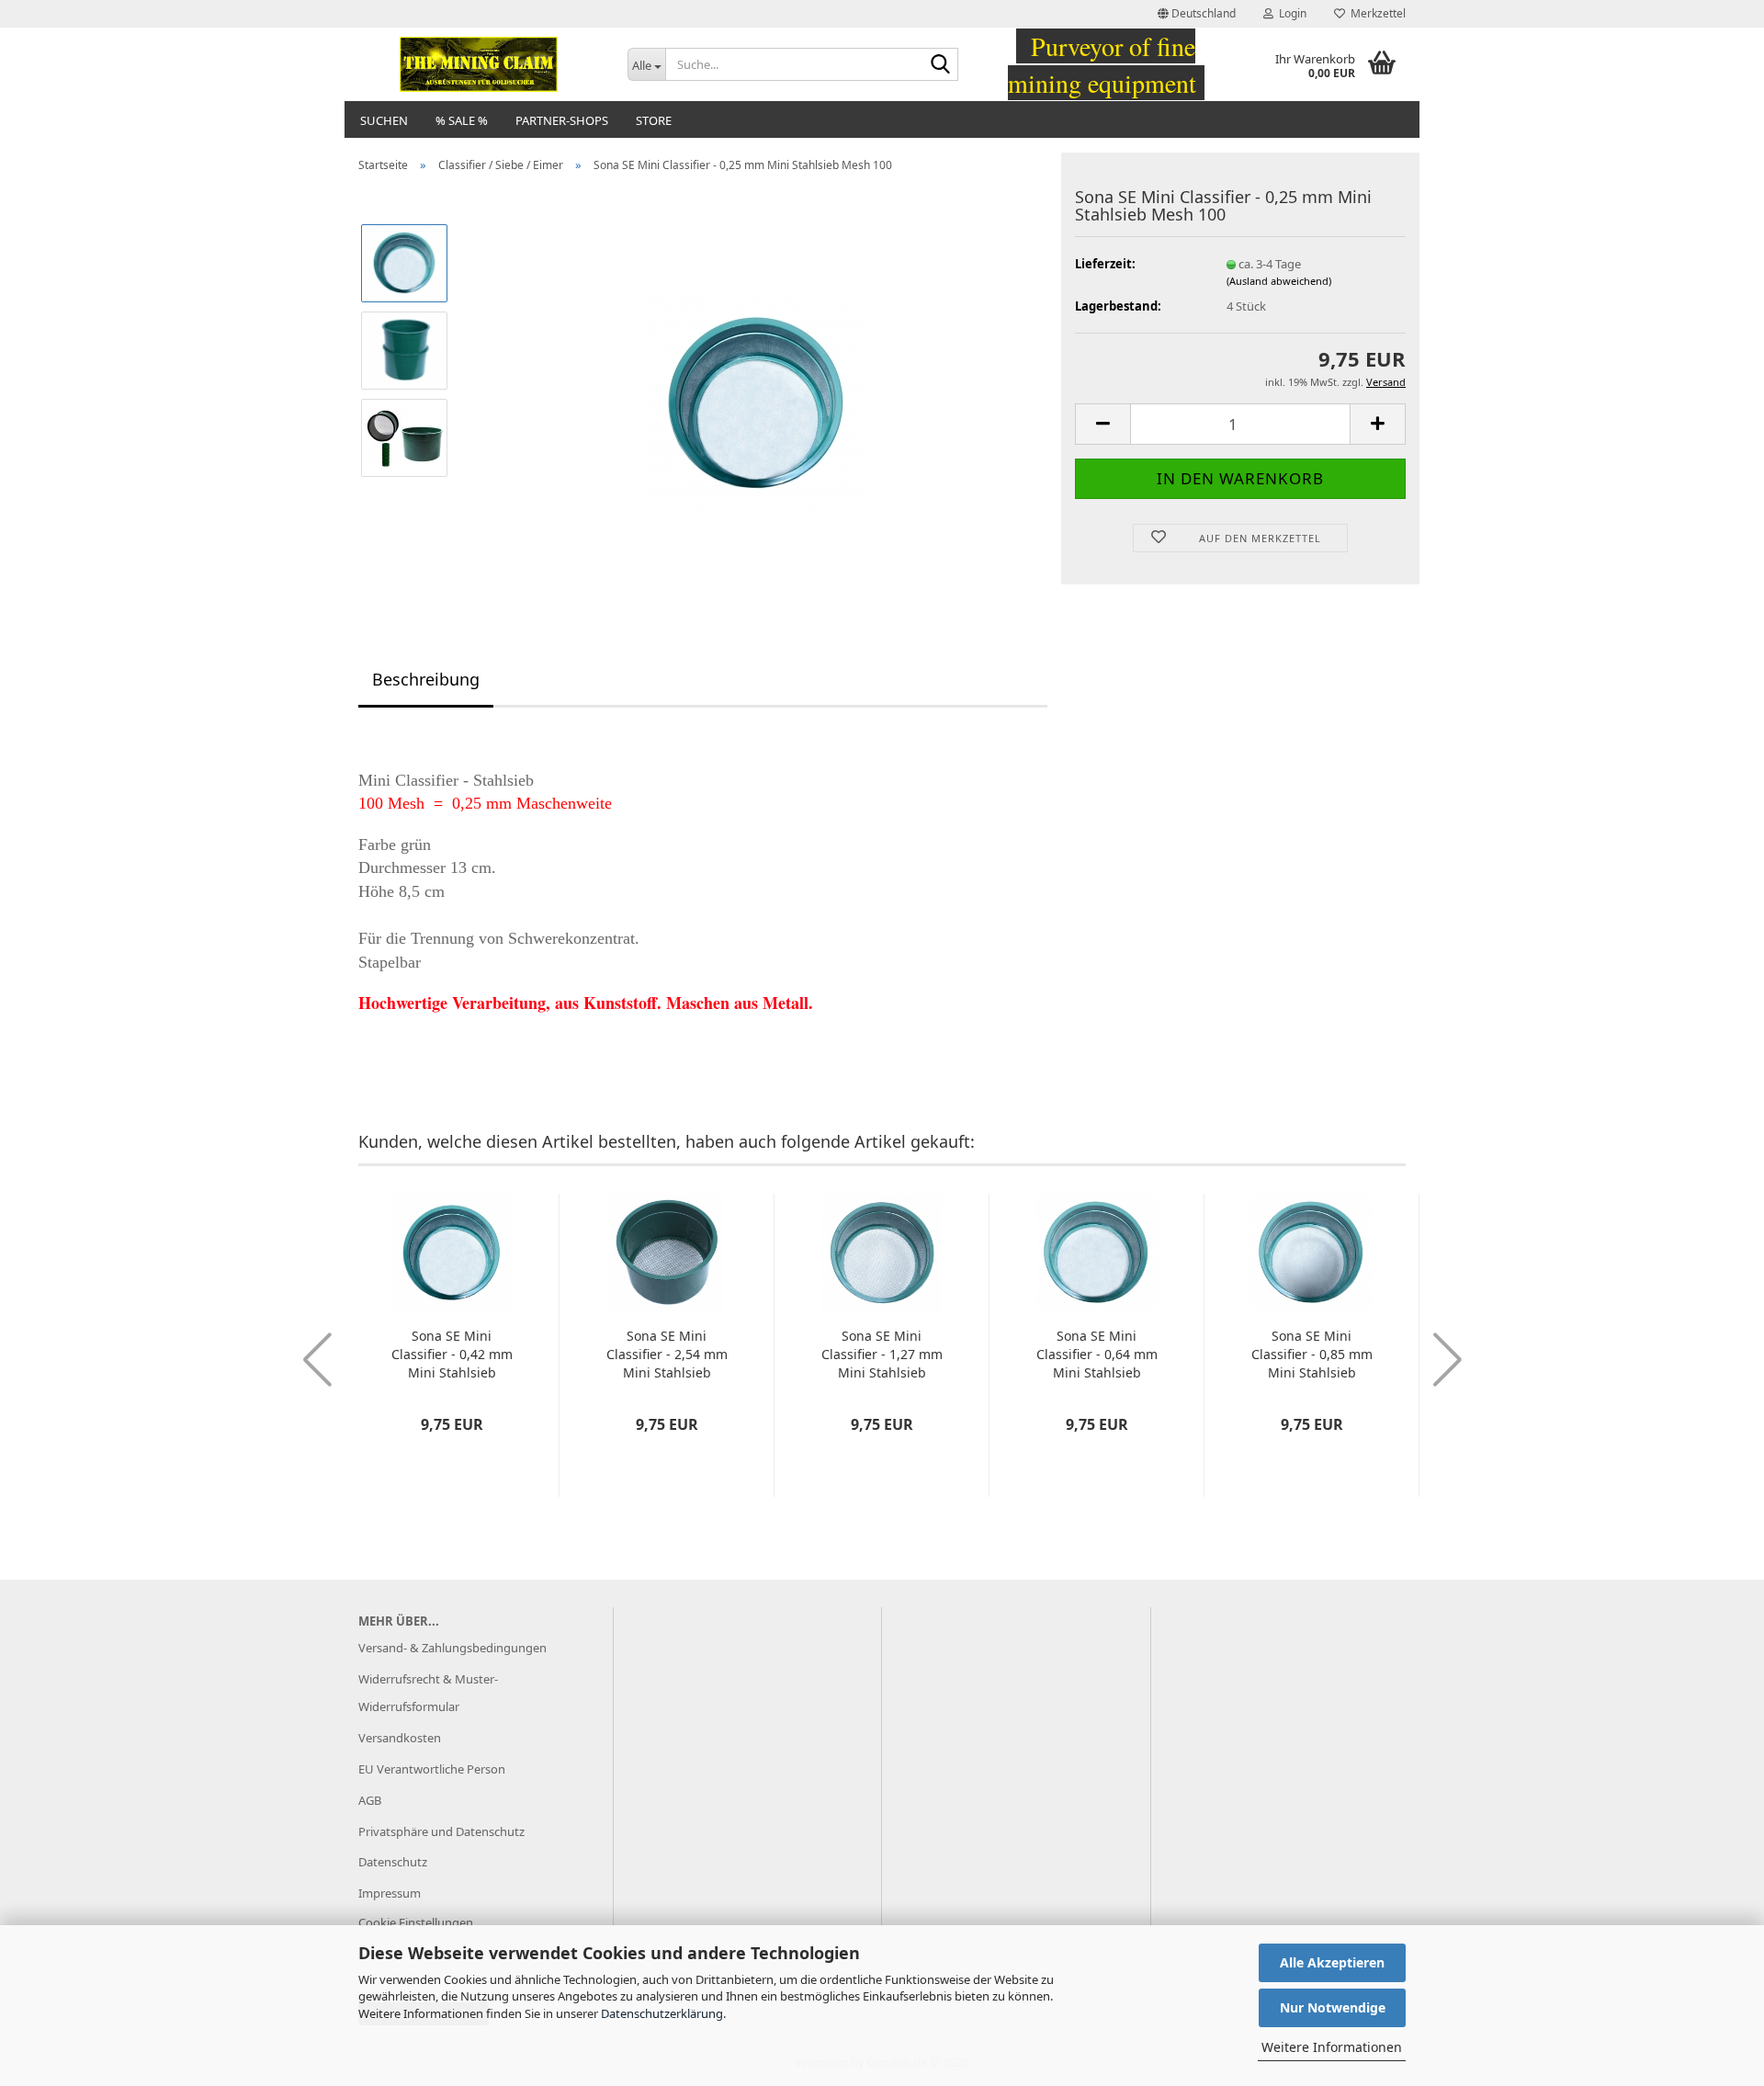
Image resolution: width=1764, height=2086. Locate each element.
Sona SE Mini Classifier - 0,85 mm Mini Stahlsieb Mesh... (1312, 1355)
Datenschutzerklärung (662, 2013)
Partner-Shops (562, 120)
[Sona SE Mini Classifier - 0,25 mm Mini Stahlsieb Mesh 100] (756, 392)
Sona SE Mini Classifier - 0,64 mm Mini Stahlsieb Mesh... (1097, 1355)
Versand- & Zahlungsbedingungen (452, 1648)
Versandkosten (400, 1738)
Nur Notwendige (1333, 2007)
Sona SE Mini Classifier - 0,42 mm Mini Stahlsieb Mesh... (452, 1355)
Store (654, 120)
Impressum (390, 1893)
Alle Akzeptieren (1332, 1962)
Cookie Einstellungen (416, 1922)
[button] (1197, 14)
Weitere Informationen (1332, 2047)
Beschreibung (426, 679)
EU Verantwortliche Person (432, 1769)
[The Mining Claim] (479, 64)
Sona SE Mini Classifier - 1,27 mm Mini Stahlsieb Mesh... (882, 1355)
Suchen (384, 120)
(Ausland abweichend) (1279, 281)
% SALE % (462, 120)
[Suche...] (941, 65)
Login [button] (1290, 13)
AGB (370, 1800)
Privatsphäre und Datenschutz (441, 1831)
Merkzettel (1375, 13)
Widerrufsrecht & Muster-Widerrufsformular (428, 1693)
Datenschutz (393, 1862)
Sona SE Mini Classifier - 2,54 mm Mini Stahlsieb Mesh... (667, 1355)
